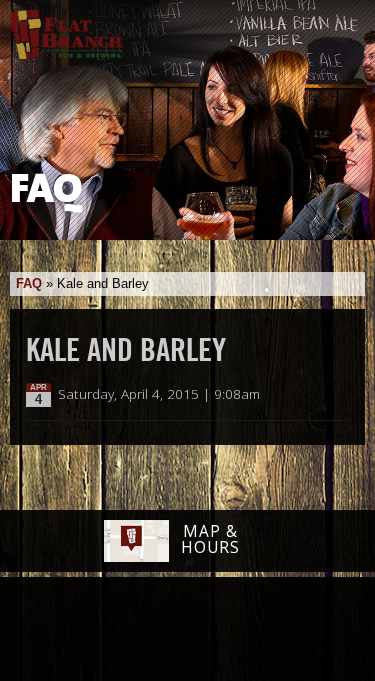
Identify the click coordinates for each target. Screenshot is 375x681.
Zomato (312, 630)
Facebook (59, 631)
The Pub (110, 631)
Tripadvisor (166, 628)
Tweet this (316, 395)
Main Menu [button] (342, 27)
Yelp (239, 630)
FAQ (29, 283)
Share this (337, 395)
